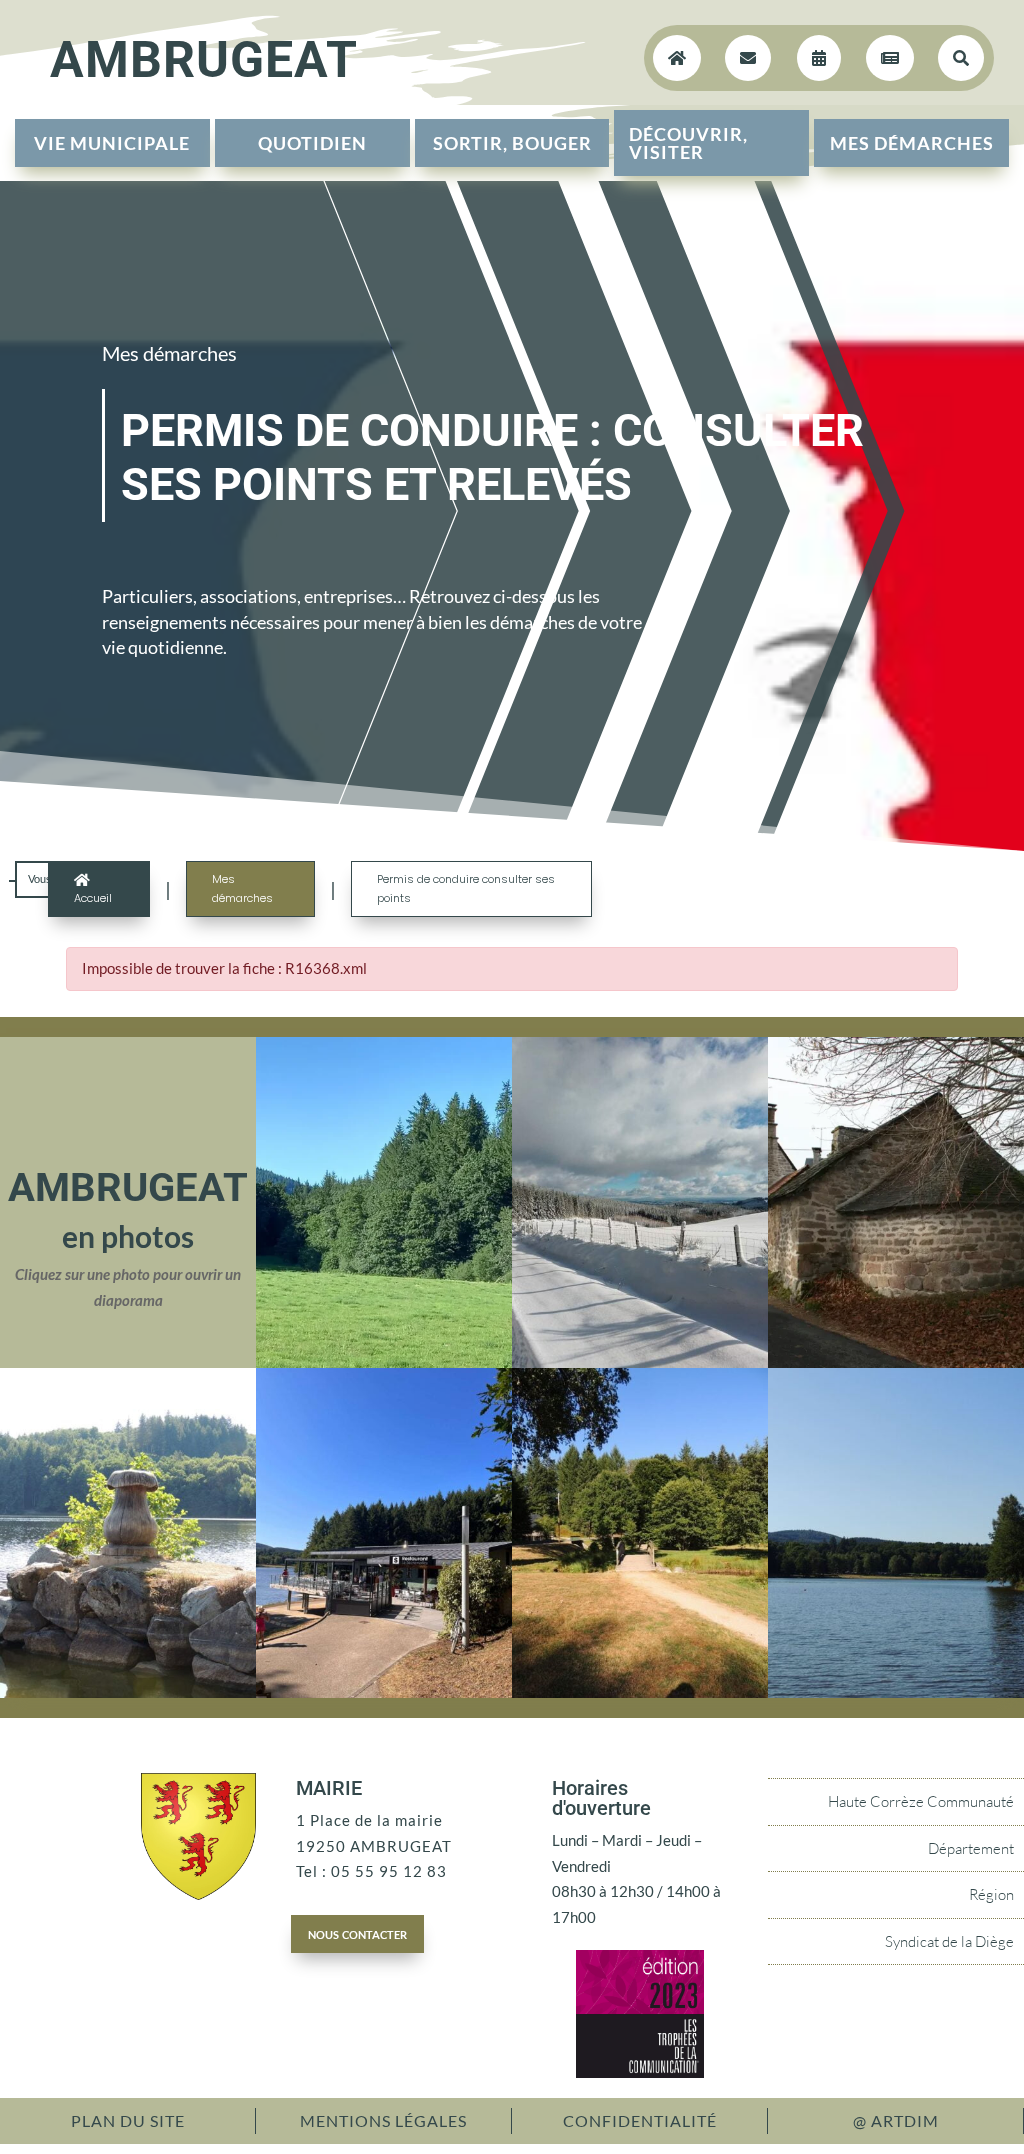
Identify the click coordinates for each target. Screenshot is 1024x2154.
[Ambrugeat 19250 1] (384, 1692)
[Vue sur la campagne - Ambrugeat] (384, 1362)
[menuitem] (112, 143)
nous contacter (357, 1933)
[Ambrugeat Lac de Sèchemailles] (896, 1692)
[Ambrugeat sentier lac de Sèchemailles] (640, 1692)
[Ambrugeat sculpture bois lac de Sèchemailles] (128, 1692)
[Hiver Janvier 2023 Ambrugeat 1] (640, 1362)
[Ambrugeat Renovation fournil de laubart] (896, 1362)
